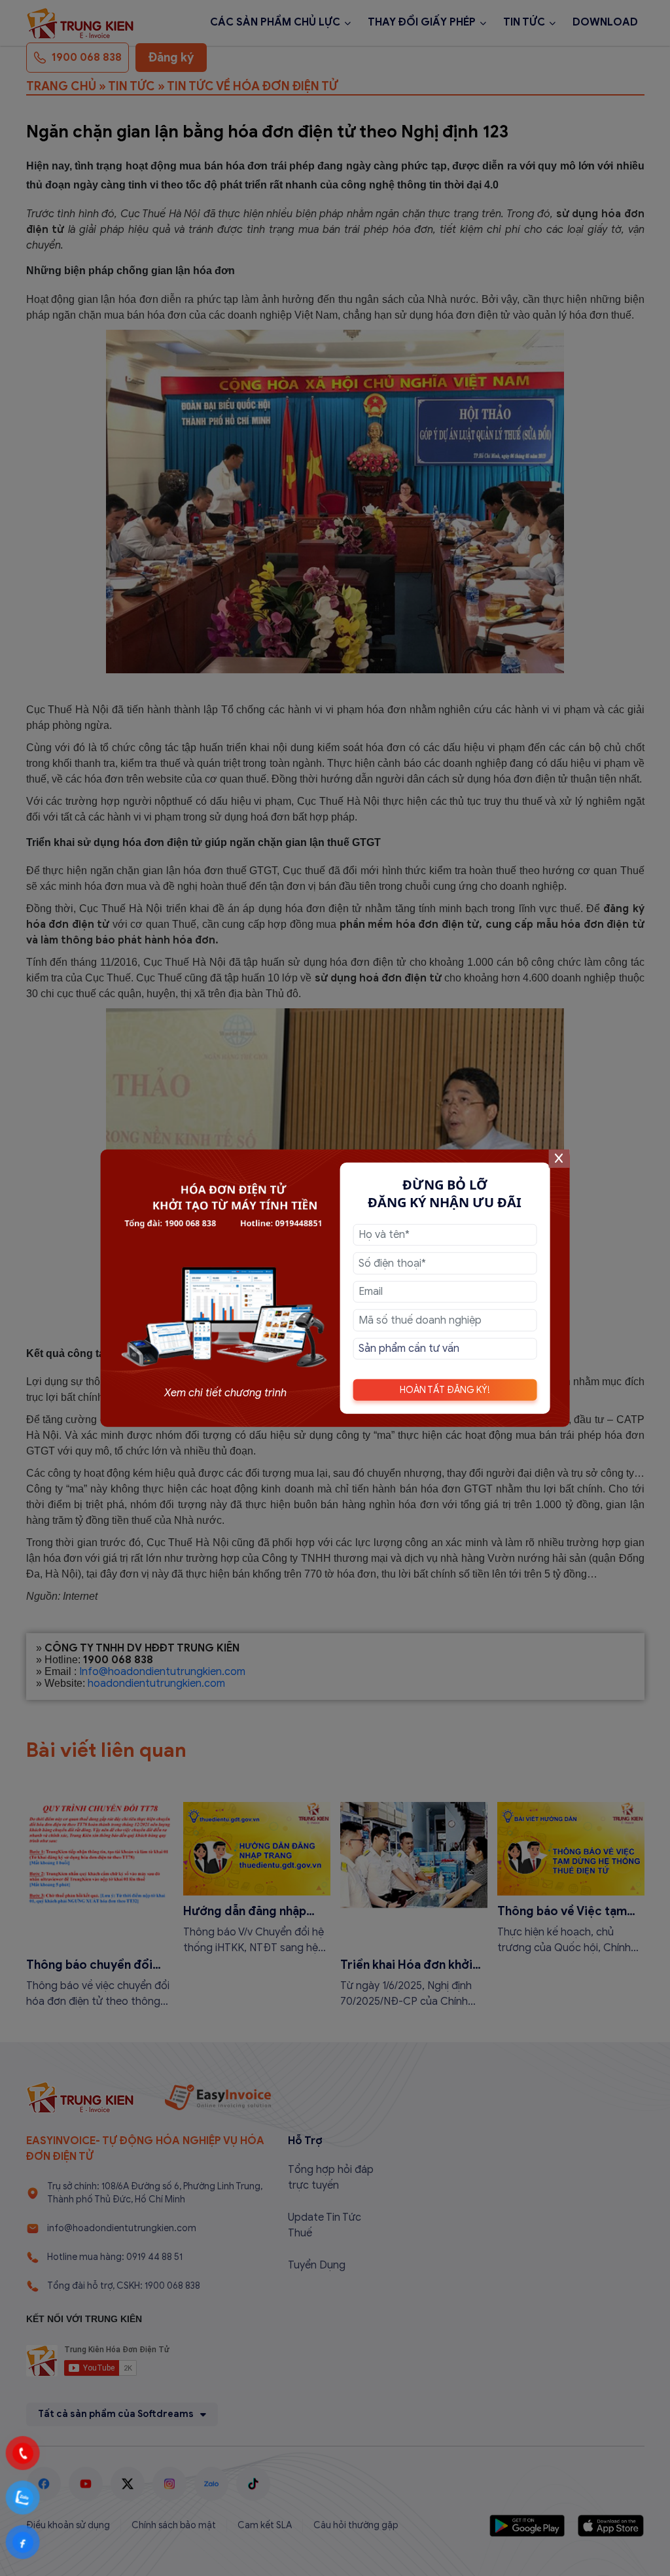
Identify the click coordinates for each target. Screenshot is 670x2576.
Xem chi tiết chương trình (225, 1392)
